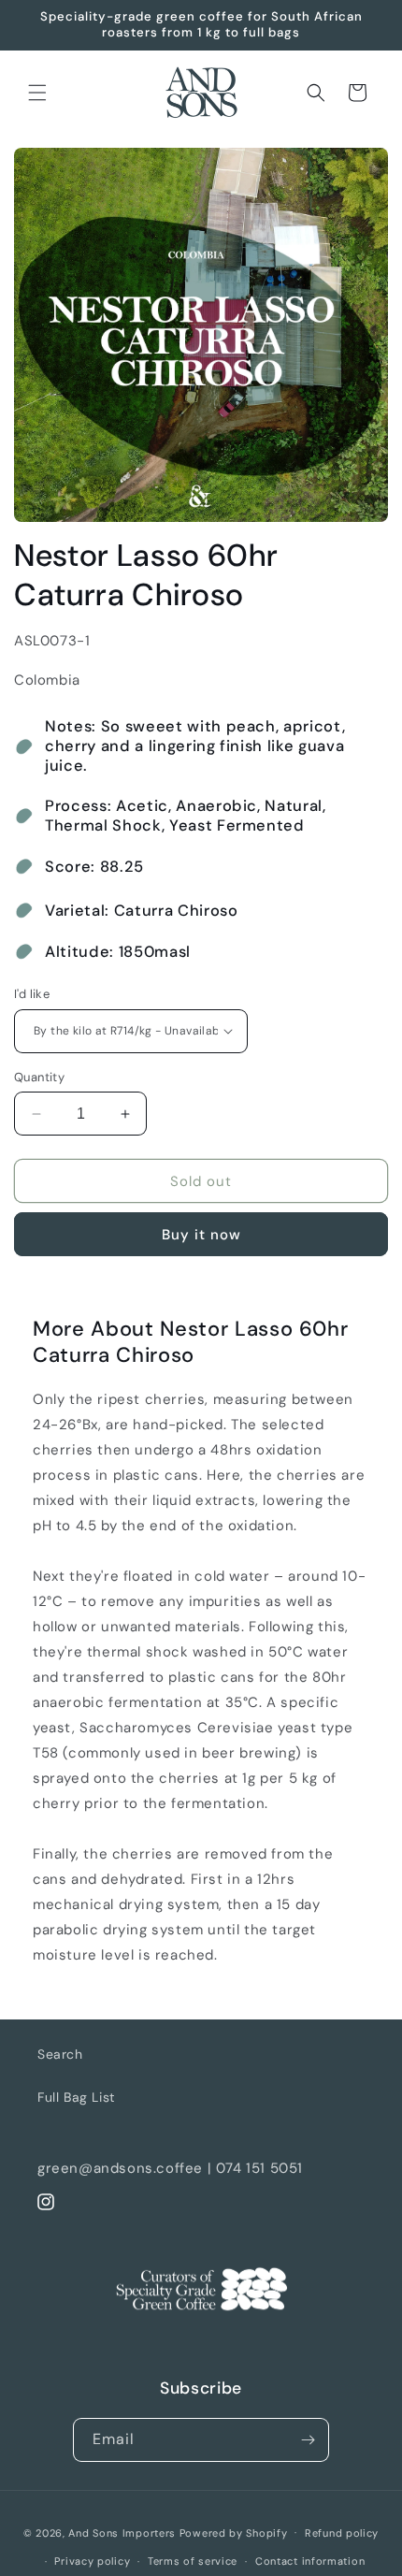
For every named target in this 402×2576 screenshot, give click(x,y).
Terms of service (193, 2561)
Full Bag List (76, 2097)
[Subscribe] (308, 2440)
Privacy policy (92, 2561)
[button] (37, 93)
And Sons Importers (122, 2532)
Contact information (310, 2561)
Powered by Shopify (234, 2532)
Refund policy (342, 2533)
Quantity (39, 1077)
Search (60, 2054)
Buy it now (201, 1235)
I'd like (32, 994)
